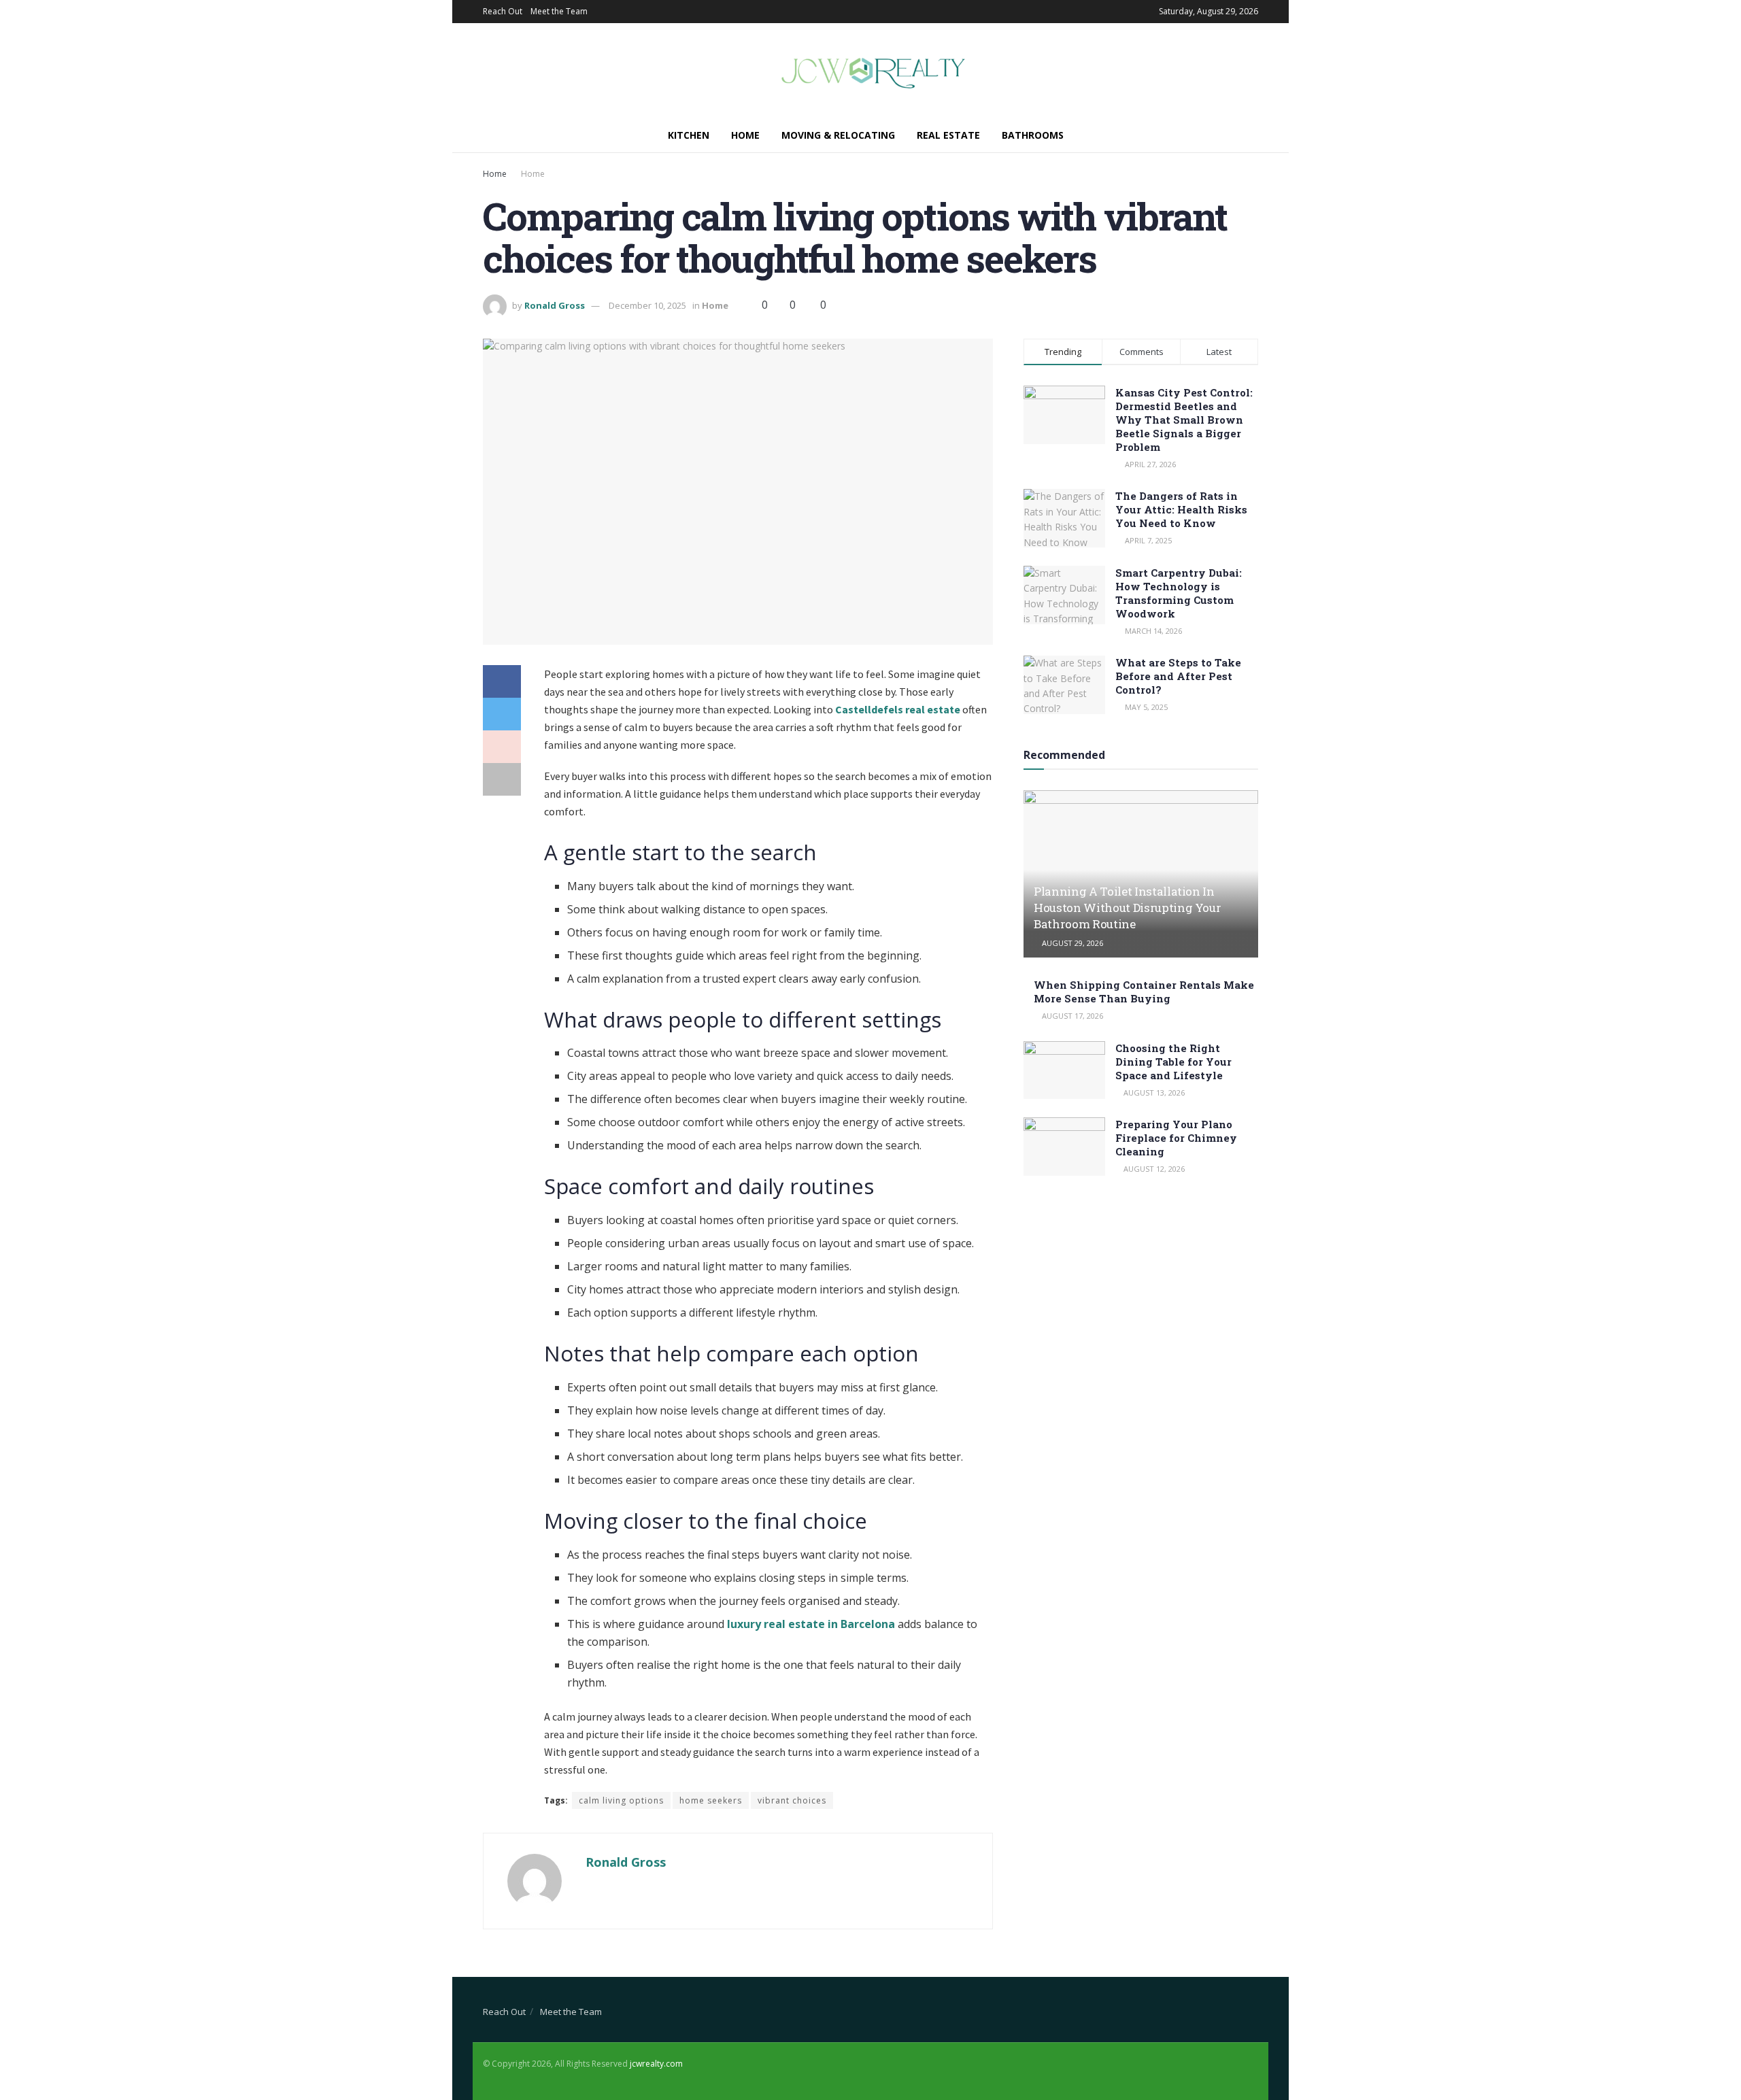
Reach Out (503, 11)
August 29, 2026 (1071, 943)
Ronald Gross (555, 305)
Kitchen (689, 135)
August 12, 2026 (1153, 1169)
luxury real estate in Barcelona (811, 1624)
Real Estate (948, 135)
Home (745, 135)
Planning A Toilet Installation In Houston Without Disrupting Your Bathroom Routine (1127, 908)
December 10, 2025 (647, 305)
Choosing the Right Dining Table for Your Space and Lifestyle (1173, 1062)
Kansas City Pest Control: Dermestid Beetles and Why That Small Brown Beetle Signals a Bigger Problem (1184, 420)
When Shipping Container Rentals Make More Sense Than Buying (1144, 992)
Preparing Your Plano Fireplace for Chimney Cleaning (1176, 1138)
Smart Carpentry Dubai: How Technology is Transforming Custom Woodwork (1179, 593)
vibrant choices (792, 1800)
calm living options (621, 1800)
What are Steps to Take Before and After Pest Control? (1178, 676)
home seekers (711, 1800)
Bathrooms (1033, 135)
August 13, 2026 (1153, 1093)
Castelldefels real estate (898, 709)
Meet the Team (559, 11)
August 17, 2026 (1071, 1016)
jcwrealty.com (656, 2064)
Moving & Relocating (838, 135)
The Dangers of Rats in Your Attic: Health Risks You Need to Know (1181, 509)
